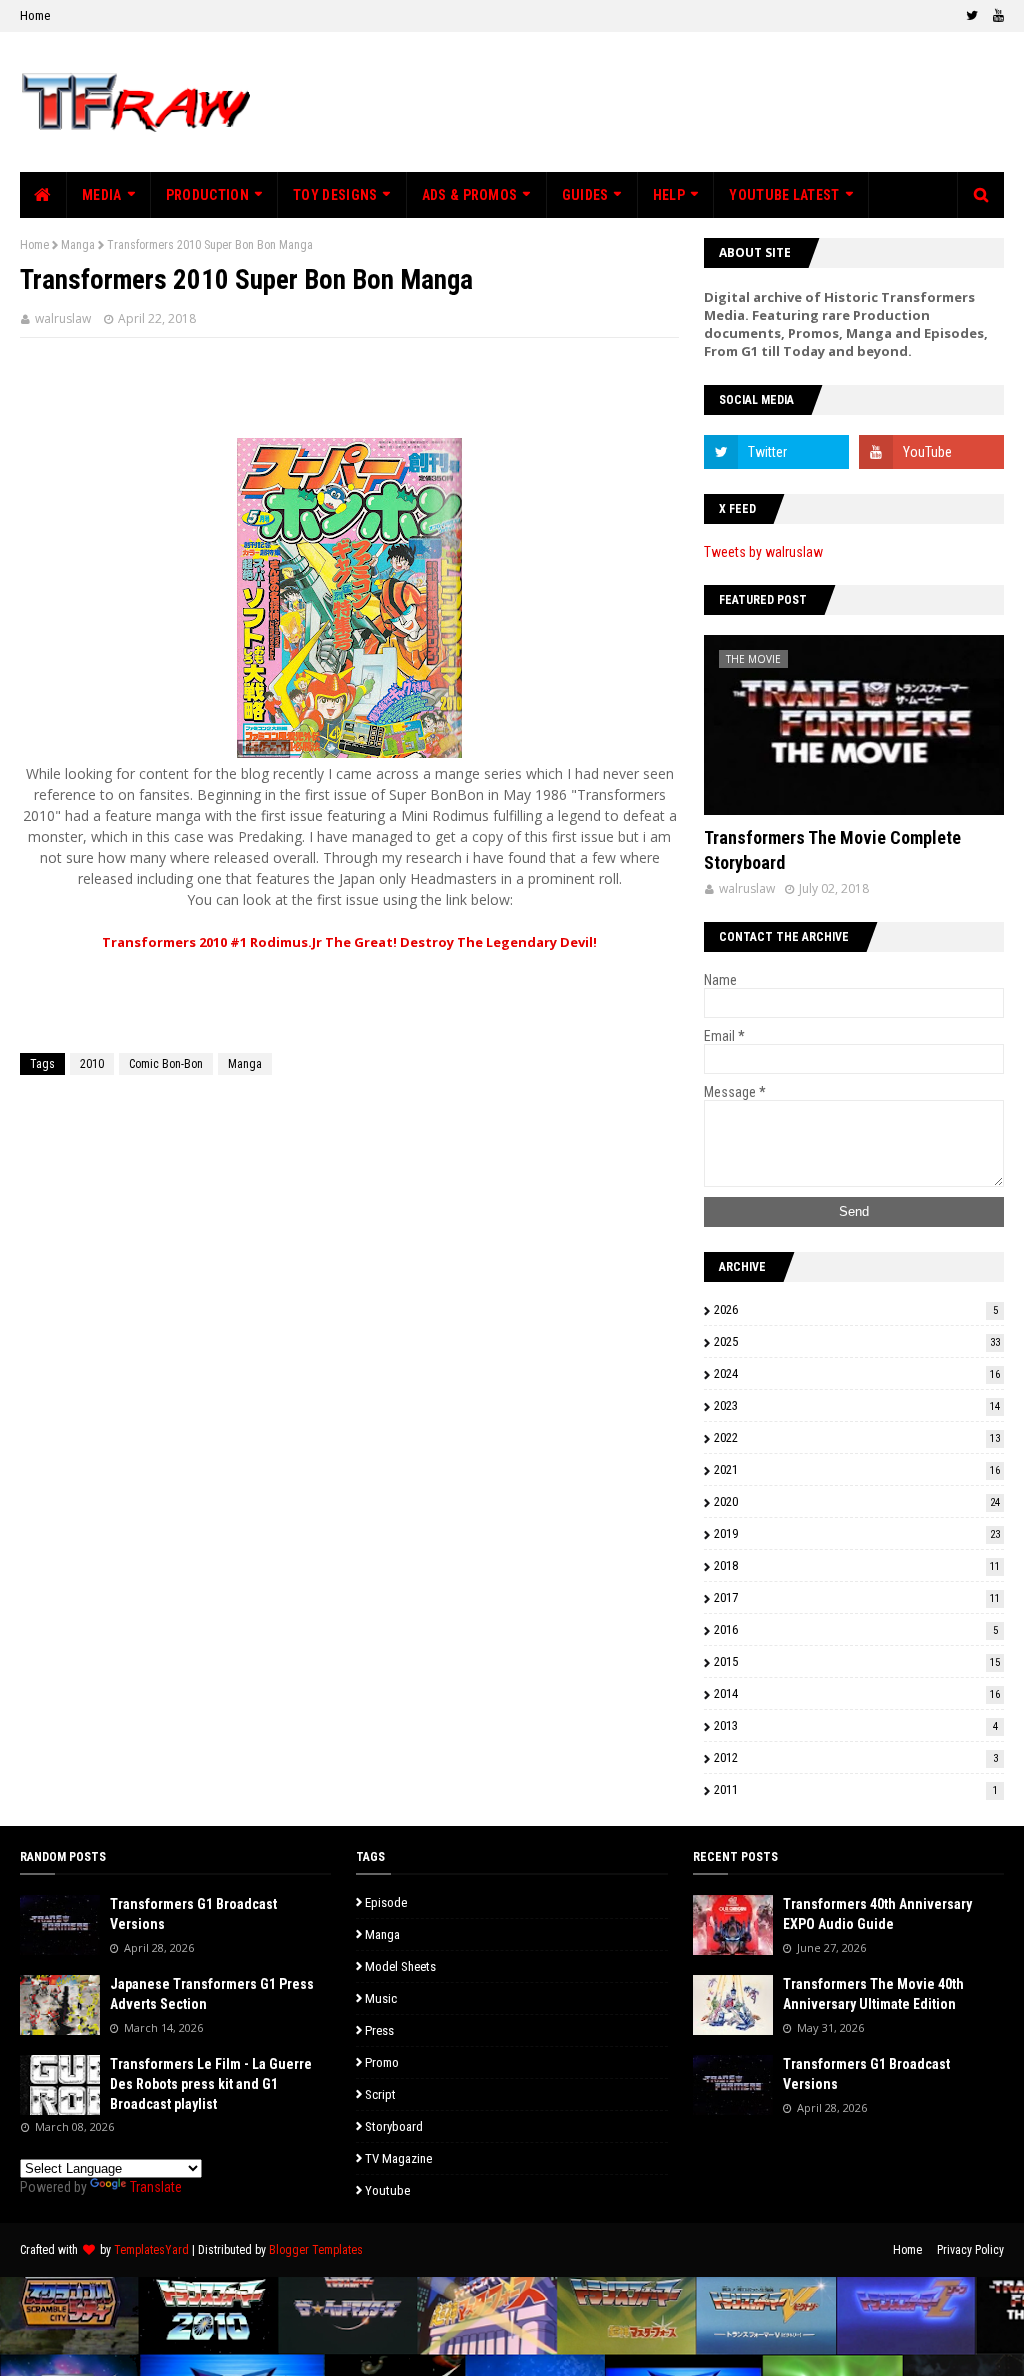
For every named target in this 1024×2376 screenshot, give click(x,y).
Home (35, 15)
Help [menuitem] (669, 195)
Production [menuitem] (207, 195)
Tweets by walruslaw (763, 552)
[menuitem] (43, 195)
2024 (857, 1373)
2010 (92, 1064)
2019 (857, 1533)
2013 (856, 1725)
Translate (156, 2187)
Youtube (387, 2190)
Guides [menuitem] (585, 195)
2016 (856, 1629)
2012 (856, 1757)
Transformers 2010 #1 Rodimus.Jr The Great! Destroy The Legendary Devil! (349, 942)
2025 (857, 1341)
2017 (857, 1597)
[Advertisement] (350, 388)
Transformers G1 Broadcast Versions (193, 1914)
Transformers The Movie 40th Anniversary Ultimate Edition (873, 1994)
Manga (78, 245)
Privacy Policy (970, 2250)
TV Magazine (398, 2158)
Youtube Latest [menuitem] (784, 195)
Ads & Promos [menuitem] (470, 195)
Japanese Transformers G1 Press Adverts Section (212, 1994)
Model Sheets (400, 1966)
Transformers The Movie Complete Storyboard (832, 850)
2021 (857, 1469)
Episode (386, 1902)
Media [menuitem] (102, 195)
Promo (382, 2062)
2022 (857, 1437)
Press (379, 2030)
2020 (857, 1501)
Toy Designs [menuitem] (335, 195)
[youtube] (996, 16)
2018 (857, 1565)
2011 (856, 1789)
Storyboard (394, 2126)
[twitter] (972, 16)
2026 (856, 1309)
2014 (857, 1693)
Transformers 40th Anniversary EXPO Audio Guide (877, 1914)
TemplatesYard (151, 2250)
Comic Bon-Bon (166, 1064)
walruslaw (63, 318)
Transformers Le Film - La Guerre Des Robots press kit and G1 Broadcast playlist (211, 2083)
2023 (857, 1405)
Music (381, 1998)
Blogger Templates (316, 2250)
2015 (857, 1661)
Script (380, 2094)
